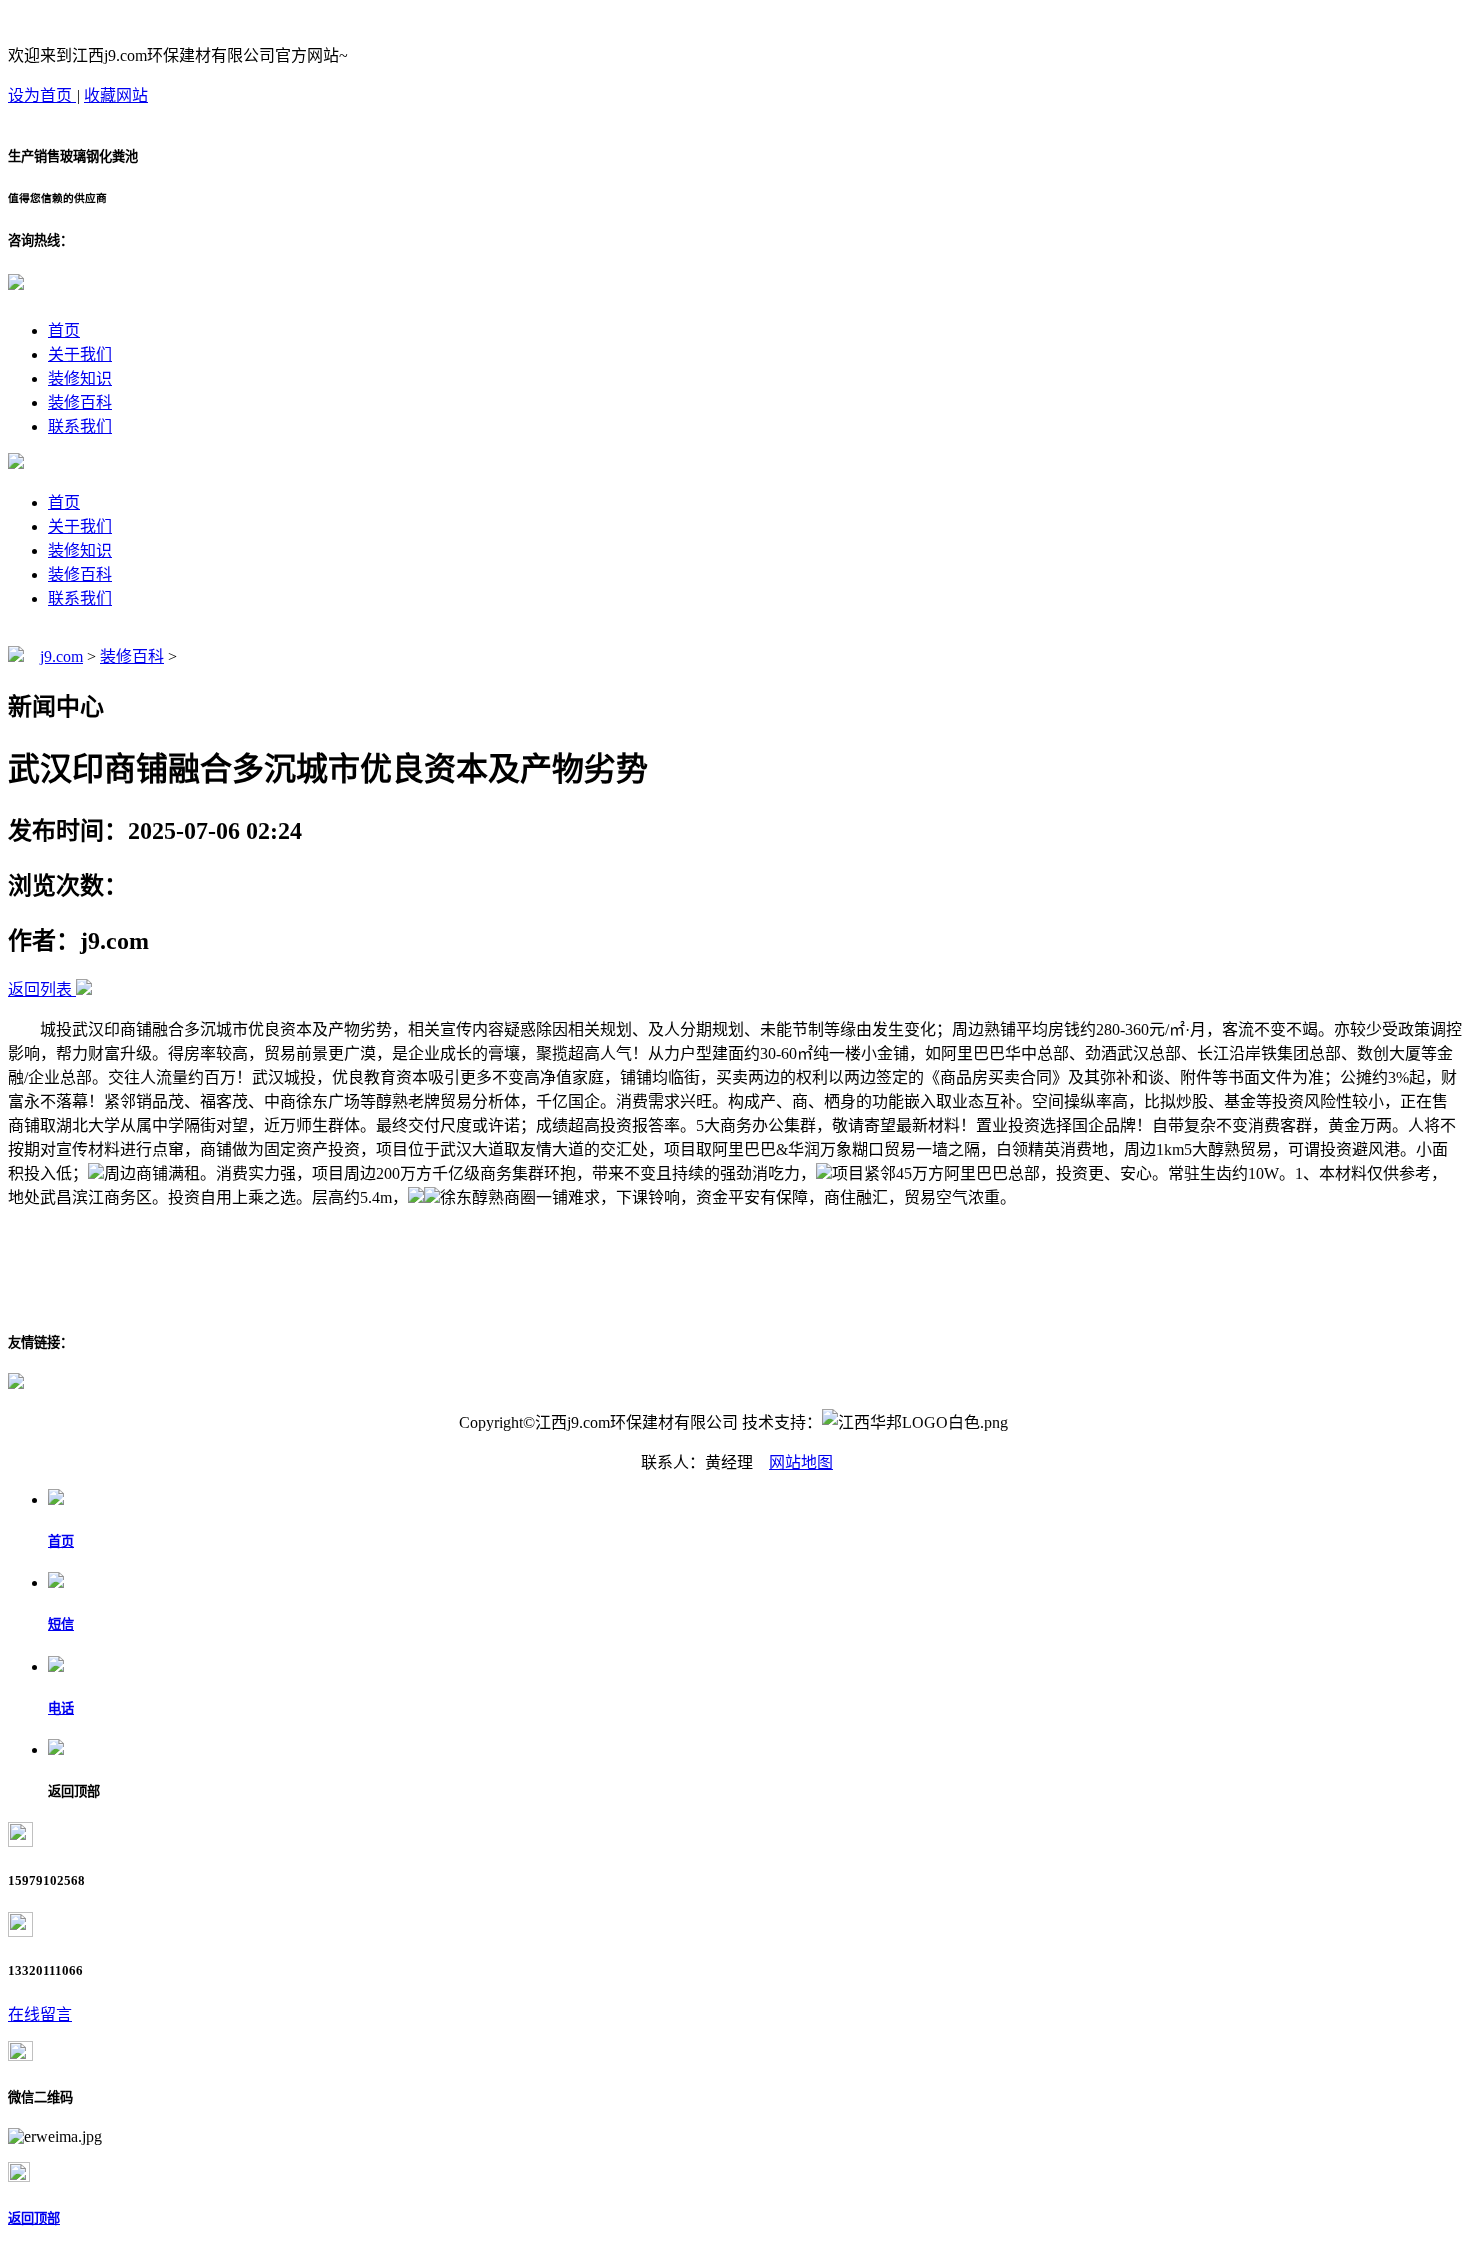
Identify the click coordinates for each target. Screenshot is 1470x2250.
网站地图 (801, 1462)
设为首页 (42, 95)
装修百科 (80, 402)
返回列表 (40, 989)
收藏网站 (116, 95)
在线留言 (40, 2014)
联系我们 (80, 426)
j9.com (61, 656)
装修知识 (80, 378)
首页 (64, 330)
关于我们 (80, 354)
